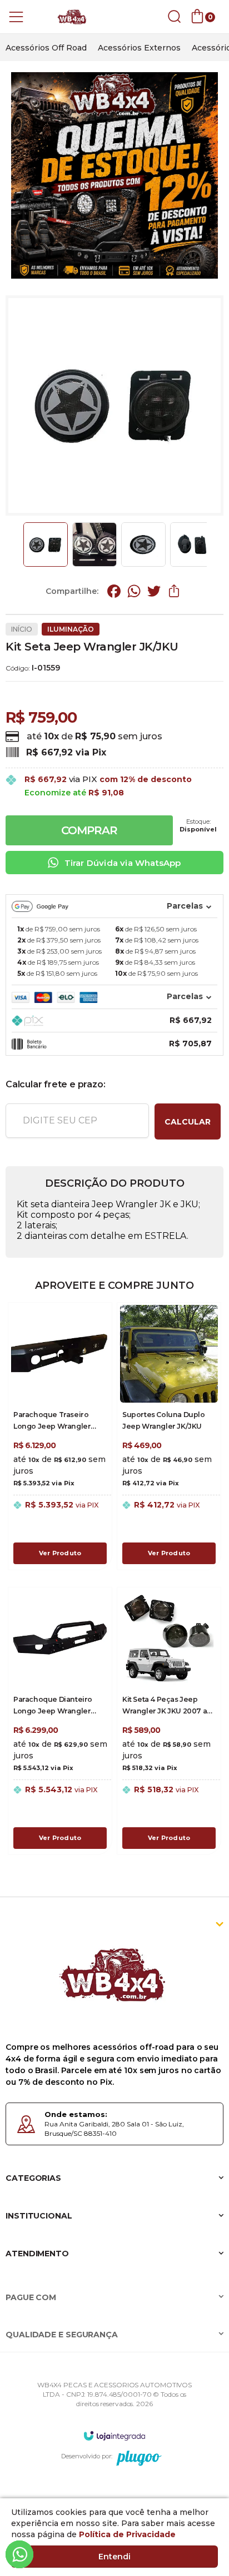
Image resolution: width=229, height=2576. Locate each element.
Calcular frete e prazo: (55, 1084)
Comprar (89, 830)
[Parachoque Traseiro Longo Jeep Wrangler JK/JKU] (60, 1436)
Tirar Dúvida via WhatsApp (123, 863)
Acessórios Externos (139, 48)
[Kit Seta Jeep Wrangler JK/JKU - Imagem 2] (94, 545)
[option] (46, 48)
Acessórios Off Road (46, 48)
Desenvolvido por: (87, 2456)
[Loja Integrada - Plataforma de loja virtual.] (114, 2435)
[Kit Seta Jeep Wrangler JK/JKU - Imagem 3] (143, 545)
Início (22, 629)
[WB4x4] (72, 17)
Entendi (114, 2557)
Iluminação (71, 629)
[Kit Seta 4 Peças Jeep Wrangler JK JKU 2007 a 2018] (169, 1721)
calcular (188, 1122)
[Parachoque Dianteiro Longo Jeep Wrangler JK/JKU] (60, 1721)
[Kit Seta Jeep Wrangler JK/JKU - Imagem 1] (46, 545)
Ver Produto (60, 1553)
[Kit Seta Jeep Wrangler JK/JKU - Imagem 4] (192, 545)
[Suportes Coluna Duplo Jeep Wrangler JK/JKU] (169, 1436)
